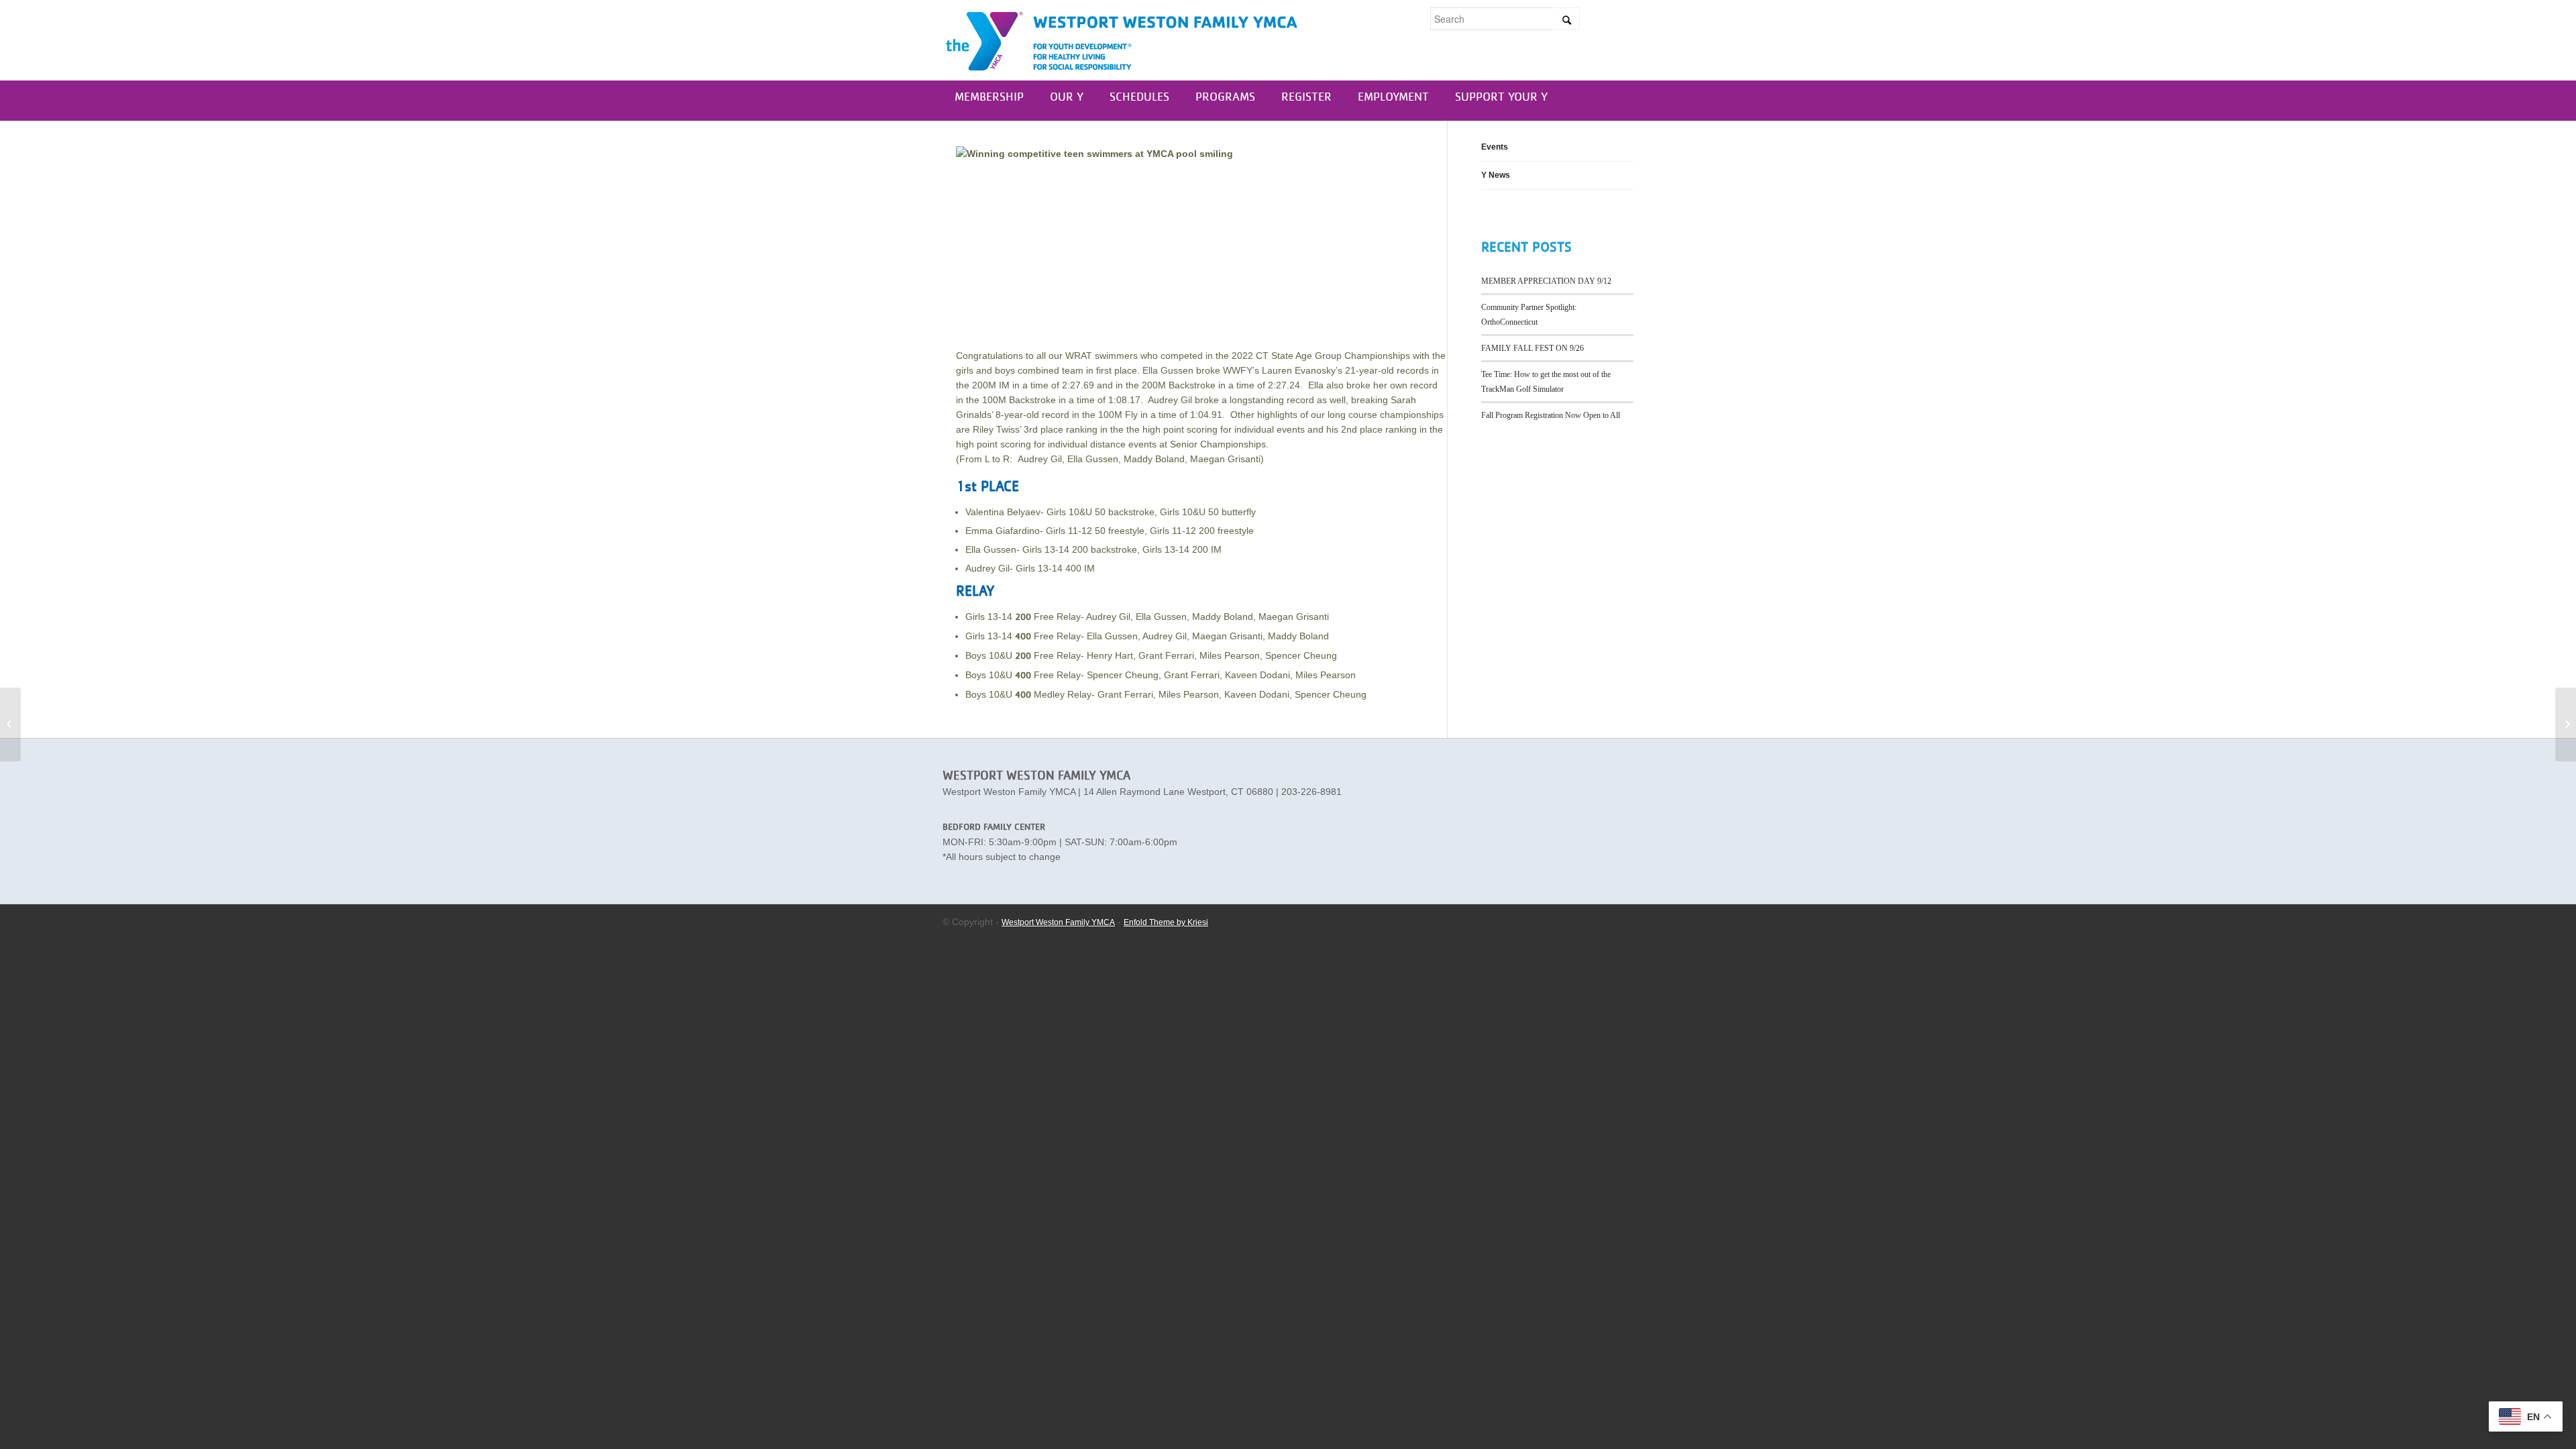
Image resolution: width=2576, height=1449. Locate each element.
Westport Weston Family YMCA (1058, 922)
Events (1495, 147)
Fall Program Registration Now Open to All (1551, 415)
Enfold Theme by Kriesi (1166, 922)
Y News (1496, 175)
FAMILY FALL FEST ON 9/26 (1533, 348)
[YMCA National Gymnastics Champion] (10, 724)
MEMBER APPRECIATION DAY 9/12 (1546, 281)
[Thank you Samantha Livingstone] (2566, 724)
